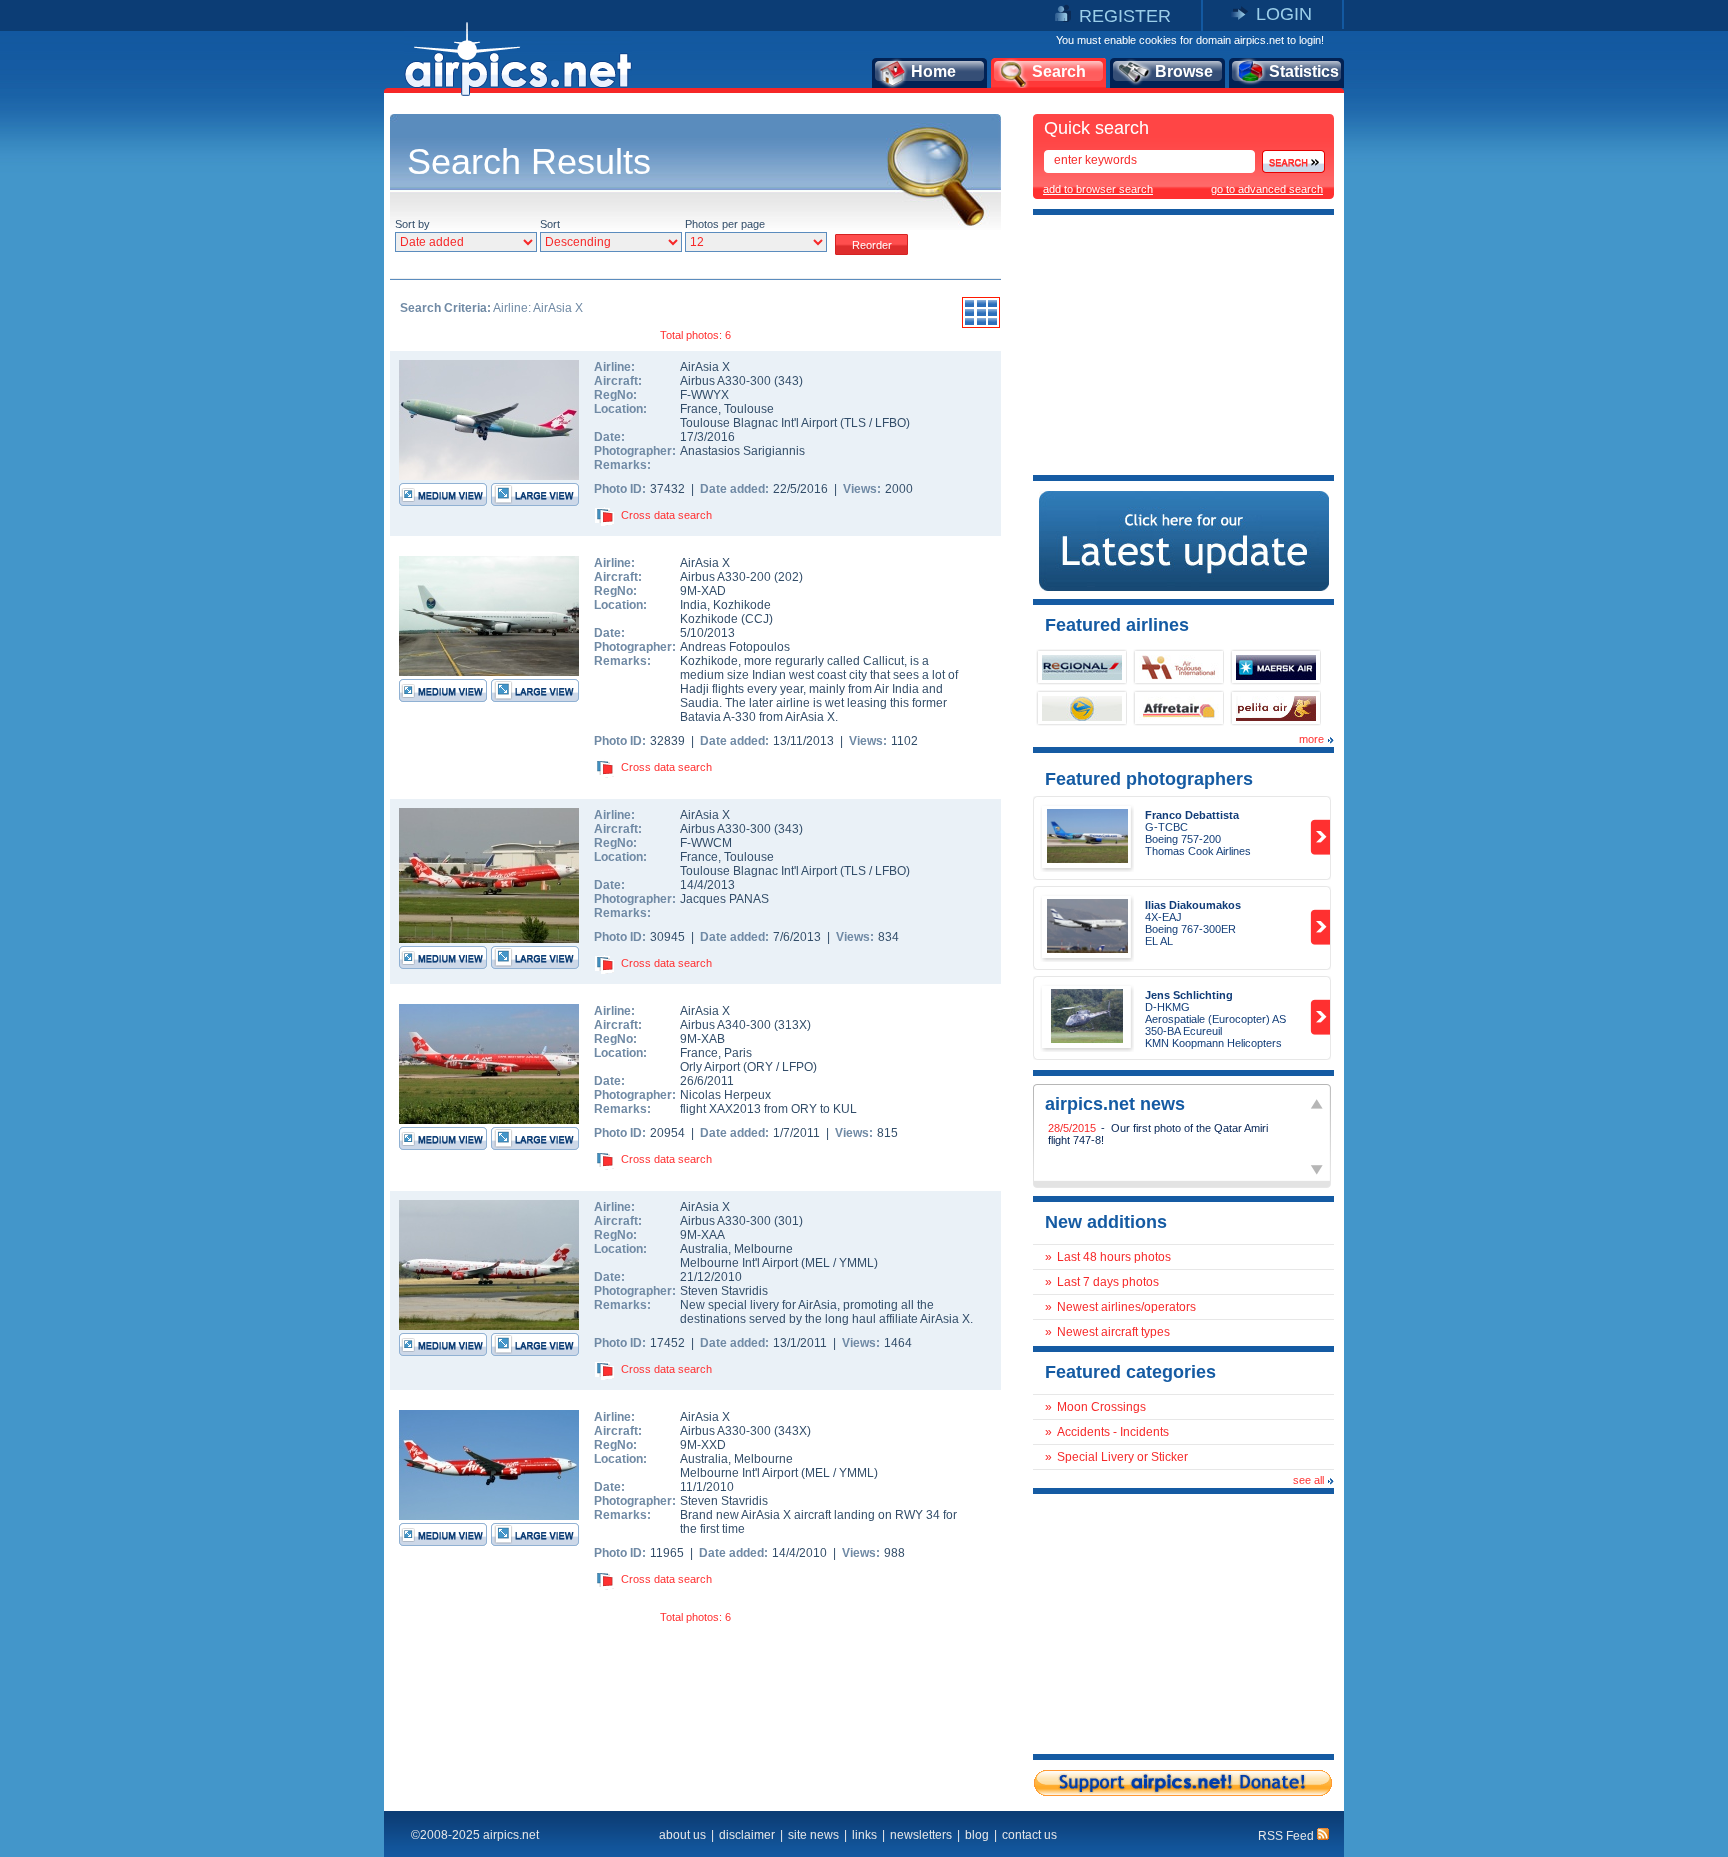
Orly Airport (710, 1067)
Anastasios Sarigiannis (742, 451)
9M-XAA (702, 1235)
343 (788, 381)
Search (1059, 71)
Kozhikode (742, 605)
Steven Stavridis (724, 1291)
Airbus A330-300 (727, 381)
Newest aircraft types (1113, 1332)
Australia (704, 1249)
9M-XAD (703, 591)
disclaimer (747, 1835)
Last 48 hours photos (1114, 1257)
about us (682, 1835)
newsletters (921, 1835)
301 (788, 1221)
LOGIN (1284, 14)
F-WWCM (706, 843)
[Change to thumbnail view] (981, 325)
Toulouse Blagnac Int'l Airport (758, 423)
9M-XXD (703, 1445)
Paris (738, 1053)
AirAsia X (705, 367)
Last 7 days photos (1108, 1282)
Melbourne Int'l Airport (739, 1263)
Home (933, 71)
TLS (855, 423)
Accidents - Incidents (1113, 1432)
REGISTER (1125, 16)
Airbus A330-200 (727, 577)
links (864, 1835)
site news (813, 1835)
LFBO (890, 423)
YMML (856, 1263)
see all (1308, 1480)
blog (977, 1835)
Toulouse (749, 409)
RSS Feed (1287, 1836)
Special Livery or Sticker (1122, 1457)
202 (788, 577)
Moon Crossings (1101, 1407)
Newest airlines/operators (1126, 1307)
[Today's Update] (1184, 587)
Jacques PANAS (724, 899)
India (693, 605)
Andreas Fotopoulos (735, 647)
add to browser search (1098, 189)
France (699, 409)
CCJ (757, 619)
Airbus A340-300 (727, 1025)
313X (792, 1025)
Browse (1184, 71)
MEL (817, 1263)
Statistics (1304, 71)
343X (792, 1431)
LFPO (797, 1067)
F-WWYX (704, 395)
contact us (1029, 1835)
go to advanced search (1267, 189)
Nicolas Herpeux (725, 1095)
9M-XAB (702, 1039)
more (1311, 739)
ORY (760, 1067)
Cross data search (666, 515)
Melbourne (763, 1249)
